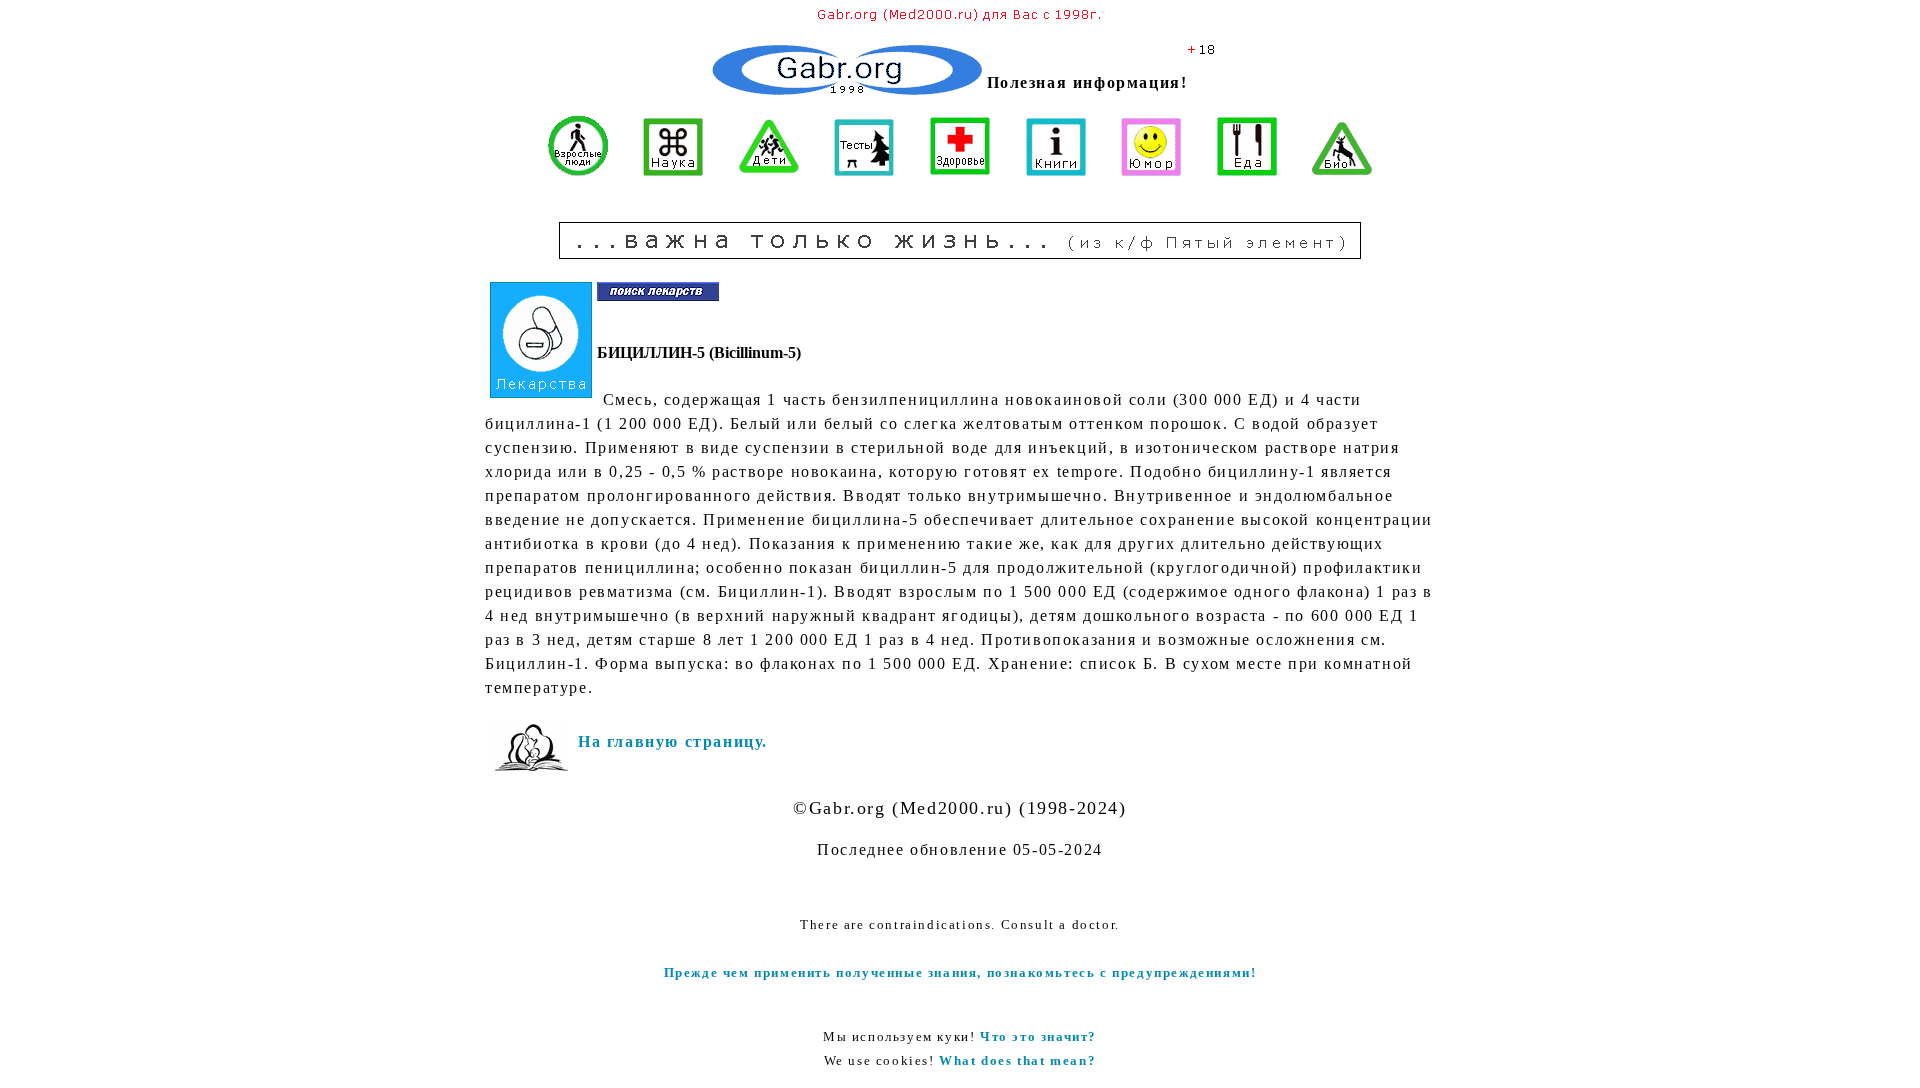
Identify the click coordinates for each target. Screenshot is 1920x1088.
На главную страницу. (673, 741)
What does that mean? (1017, 1060)
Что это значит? (1038, 1036)
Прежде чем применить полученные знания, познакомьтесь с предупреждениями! (960, 972)
